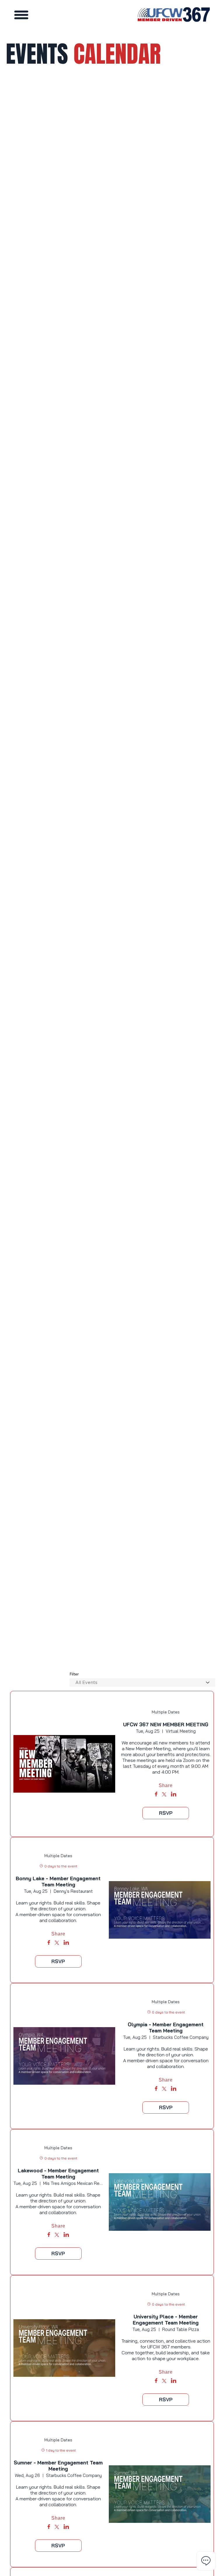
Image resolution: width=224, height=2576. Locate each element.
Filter (74, 1674)
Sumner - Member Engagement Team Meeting (58, 2466)
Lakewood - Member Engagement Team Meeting (58, 2173)
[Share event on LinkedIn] (174, 1795)
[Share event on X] (164, 1795)
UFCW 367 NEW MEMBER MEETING (166, 1724)
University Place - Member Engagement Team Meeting (166, 2320)
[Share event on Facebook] (156, 1795)
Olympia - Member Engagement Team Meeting (166, 2027)
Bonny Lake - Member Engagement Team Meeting (58, 1881)
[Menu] (22, 15)
